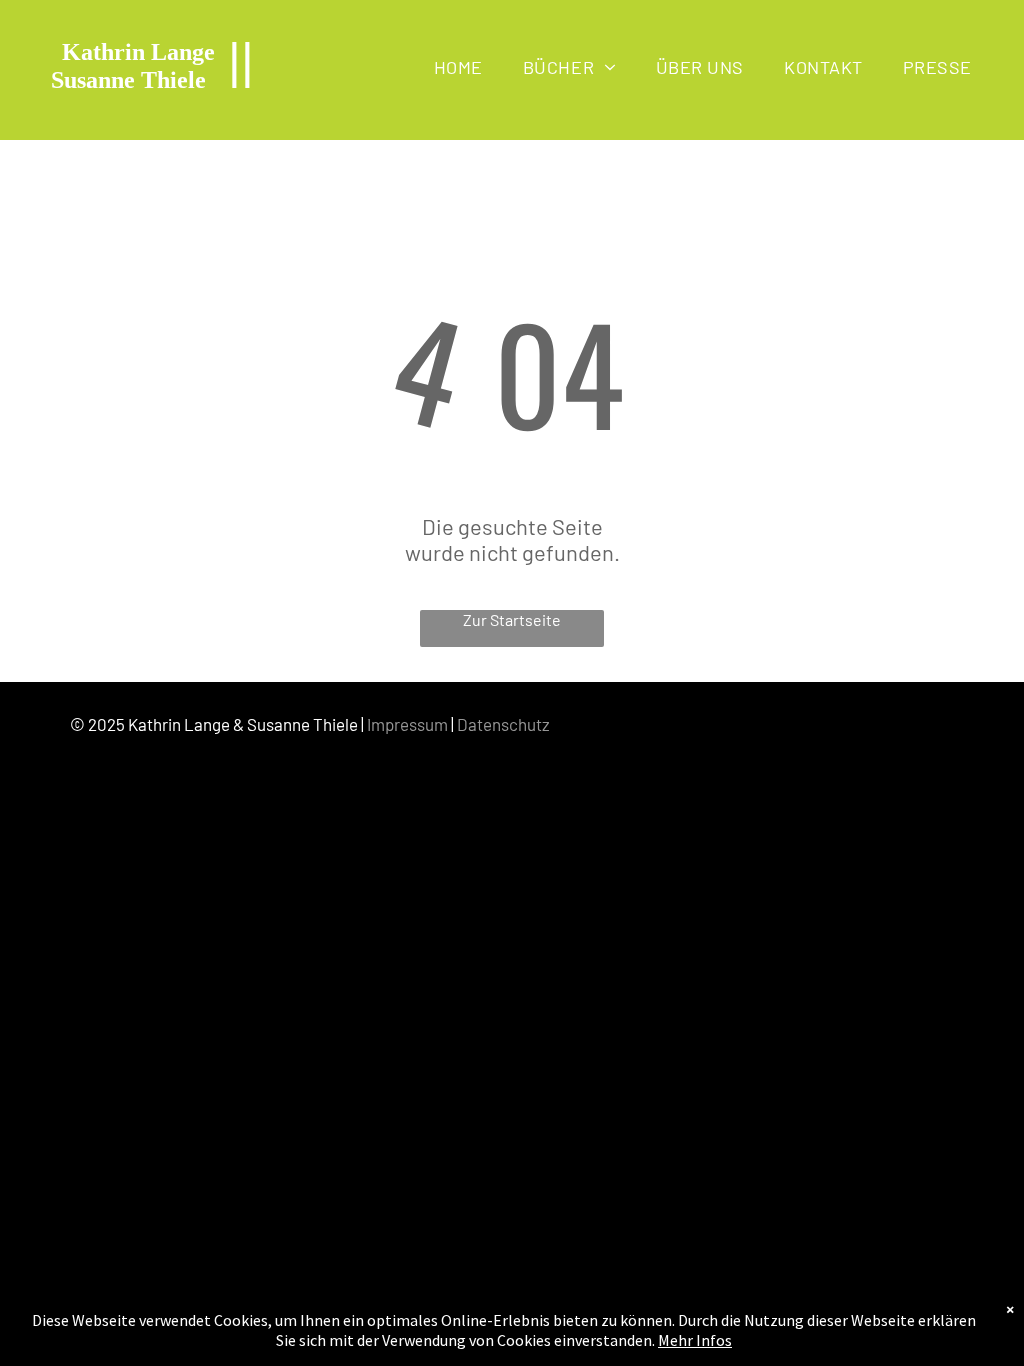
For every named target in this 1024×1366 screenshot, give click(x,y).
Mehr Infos (695, 1340)
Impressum (407, 724)
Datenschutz (503, 724)
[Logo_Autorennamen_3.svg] (152, 118)
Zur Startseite (512, 619)
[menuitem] (458, 66)
